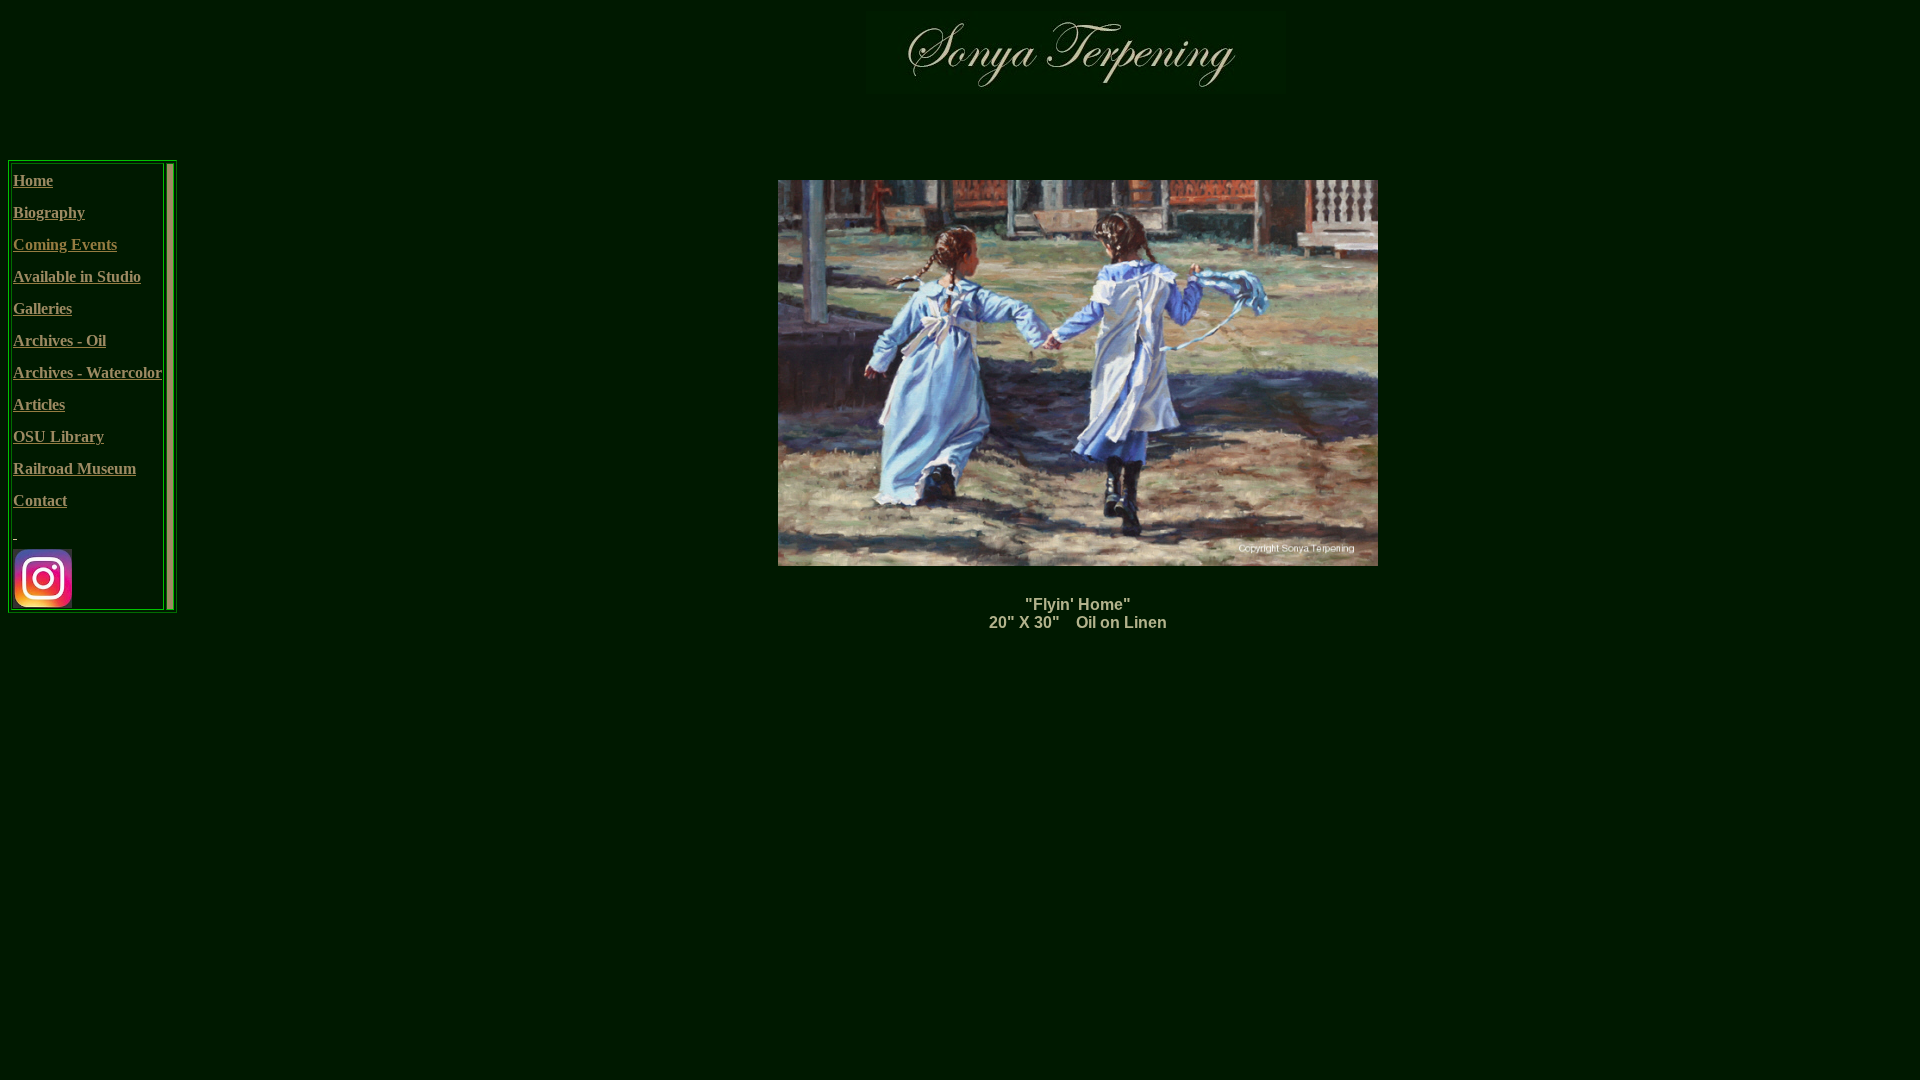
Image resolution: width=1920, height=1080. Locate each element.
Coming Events (65, 244)
